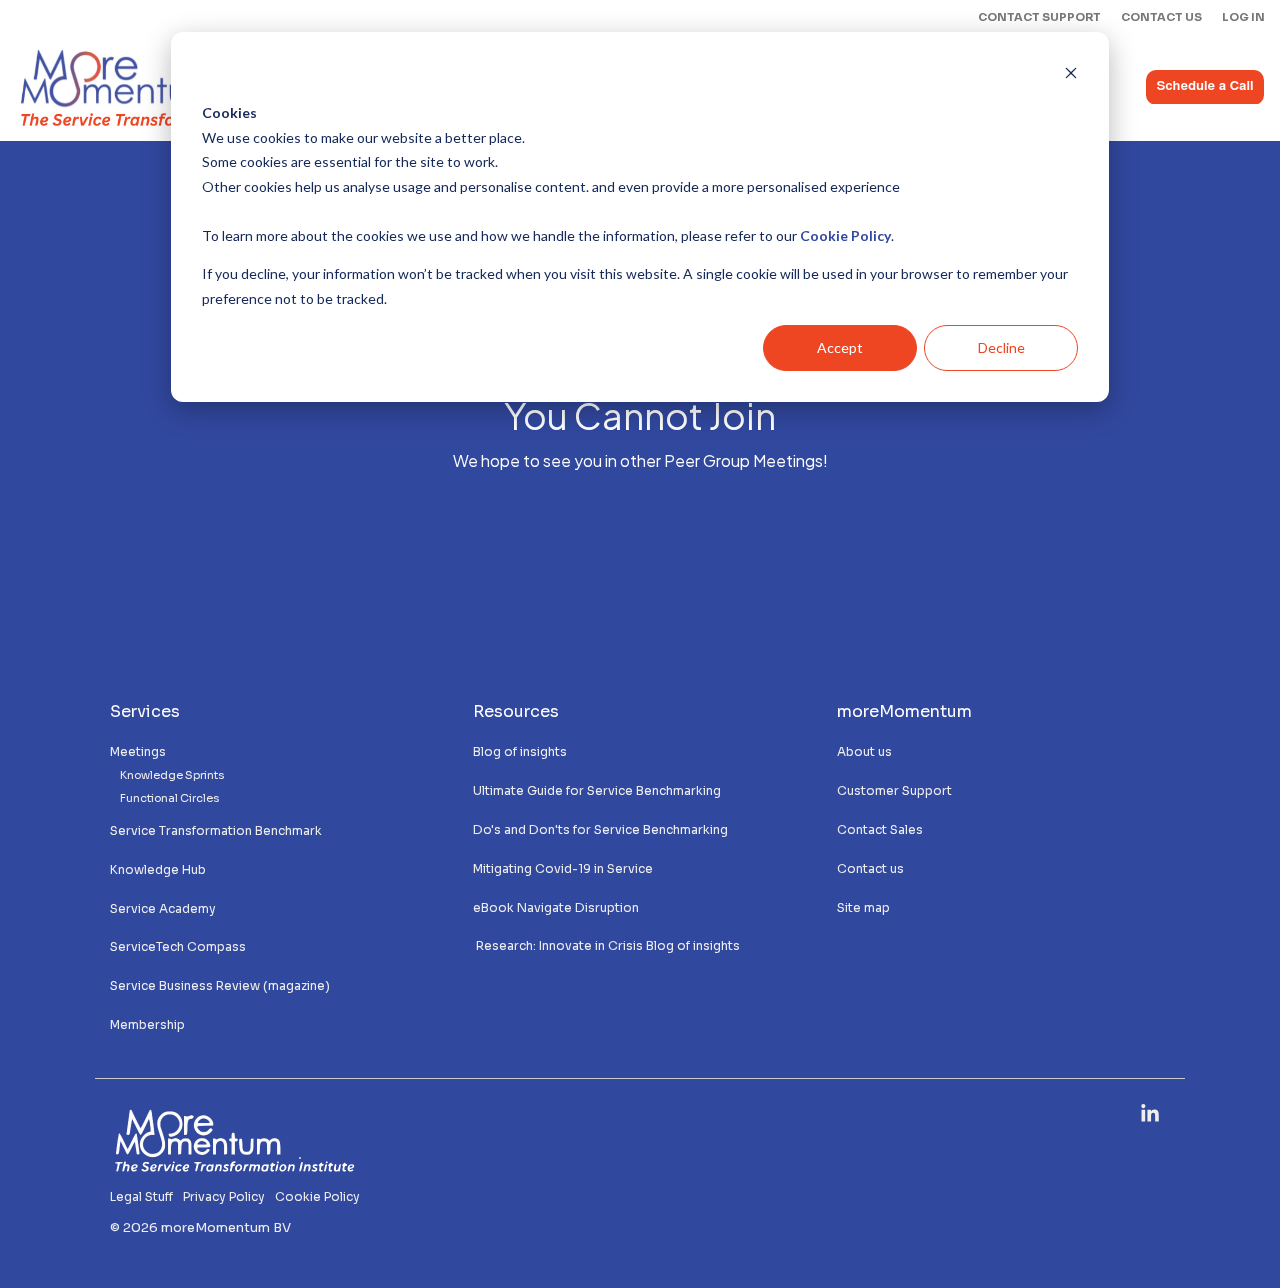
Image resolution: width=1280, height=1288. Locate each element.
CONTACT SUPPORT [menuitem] (1039, 17)
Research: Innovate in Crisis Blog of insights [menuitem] (606, 945)
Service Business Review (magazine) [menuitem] (220, 985)
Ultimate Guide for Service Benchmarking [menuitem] (597, 790)
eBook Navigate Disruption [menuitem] (556, 907)
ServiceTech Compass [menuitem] (178, 946)
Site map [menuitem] (863, 907)
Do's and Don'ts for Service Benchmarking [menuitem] (600, 829)
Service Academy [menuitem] (163, 908)
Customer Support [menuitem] (894, 790)
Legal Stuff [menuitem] (141, 1196)
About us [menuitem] (864, 751)
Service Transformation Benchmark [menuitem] (216, 830)
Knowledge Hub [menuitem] (158, 869)
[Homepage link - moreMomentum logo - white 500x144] (235, 1166)
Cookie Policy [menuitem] (317, 1196)
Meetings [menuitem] (138, 751)
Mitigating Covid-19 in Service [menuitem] (563, 868)
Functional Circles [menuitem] (169, 798)
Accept (840, 347)
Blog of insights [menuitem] (520, 751)
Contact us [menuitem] (870, 868)
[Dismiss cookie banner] (1071, 75)
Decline (1001, 347)
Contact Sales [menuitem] (880, 829)
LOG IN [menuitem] (1243, 17)
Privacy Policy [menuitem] (224, 1196)
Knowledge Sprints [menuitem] (172, 775)
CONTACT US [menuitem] (1161, 17)
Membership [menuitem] (149, 1024)
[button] (1150, 1116)
